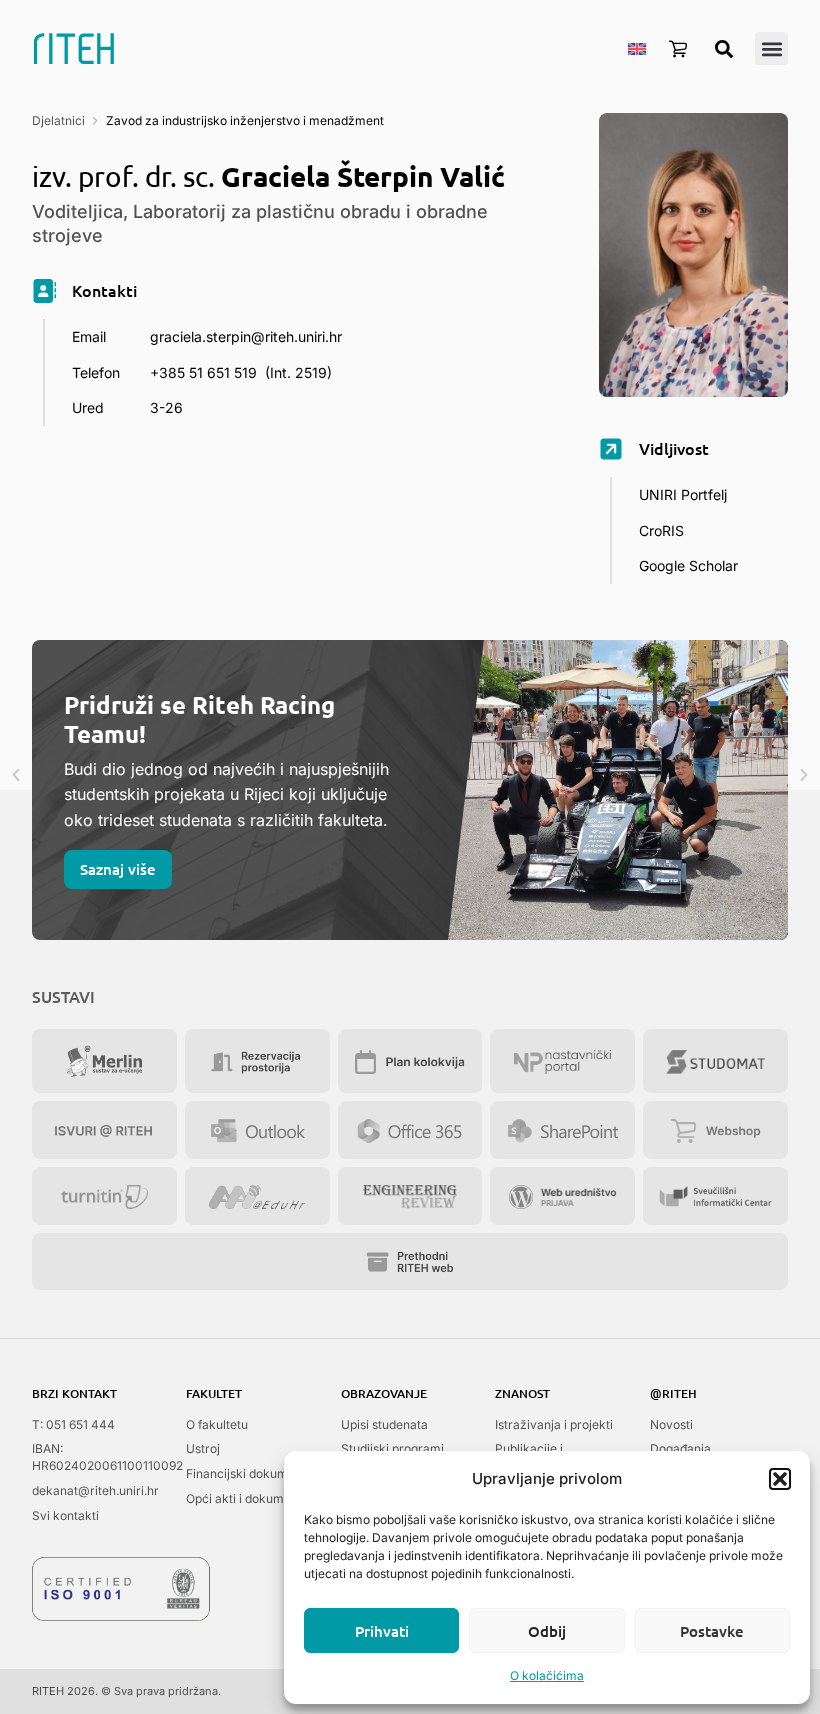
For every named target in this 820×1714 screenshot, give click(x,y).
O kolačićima (547, 1675)
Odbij (547, 1631)
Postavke (712, 1631)
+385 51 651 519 (203, 372)
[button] (780, 1479)
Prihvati (382, 1631)
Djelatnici (58, 120)
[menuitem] (637, 48)
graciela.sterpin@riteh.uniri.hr (246, 336)
